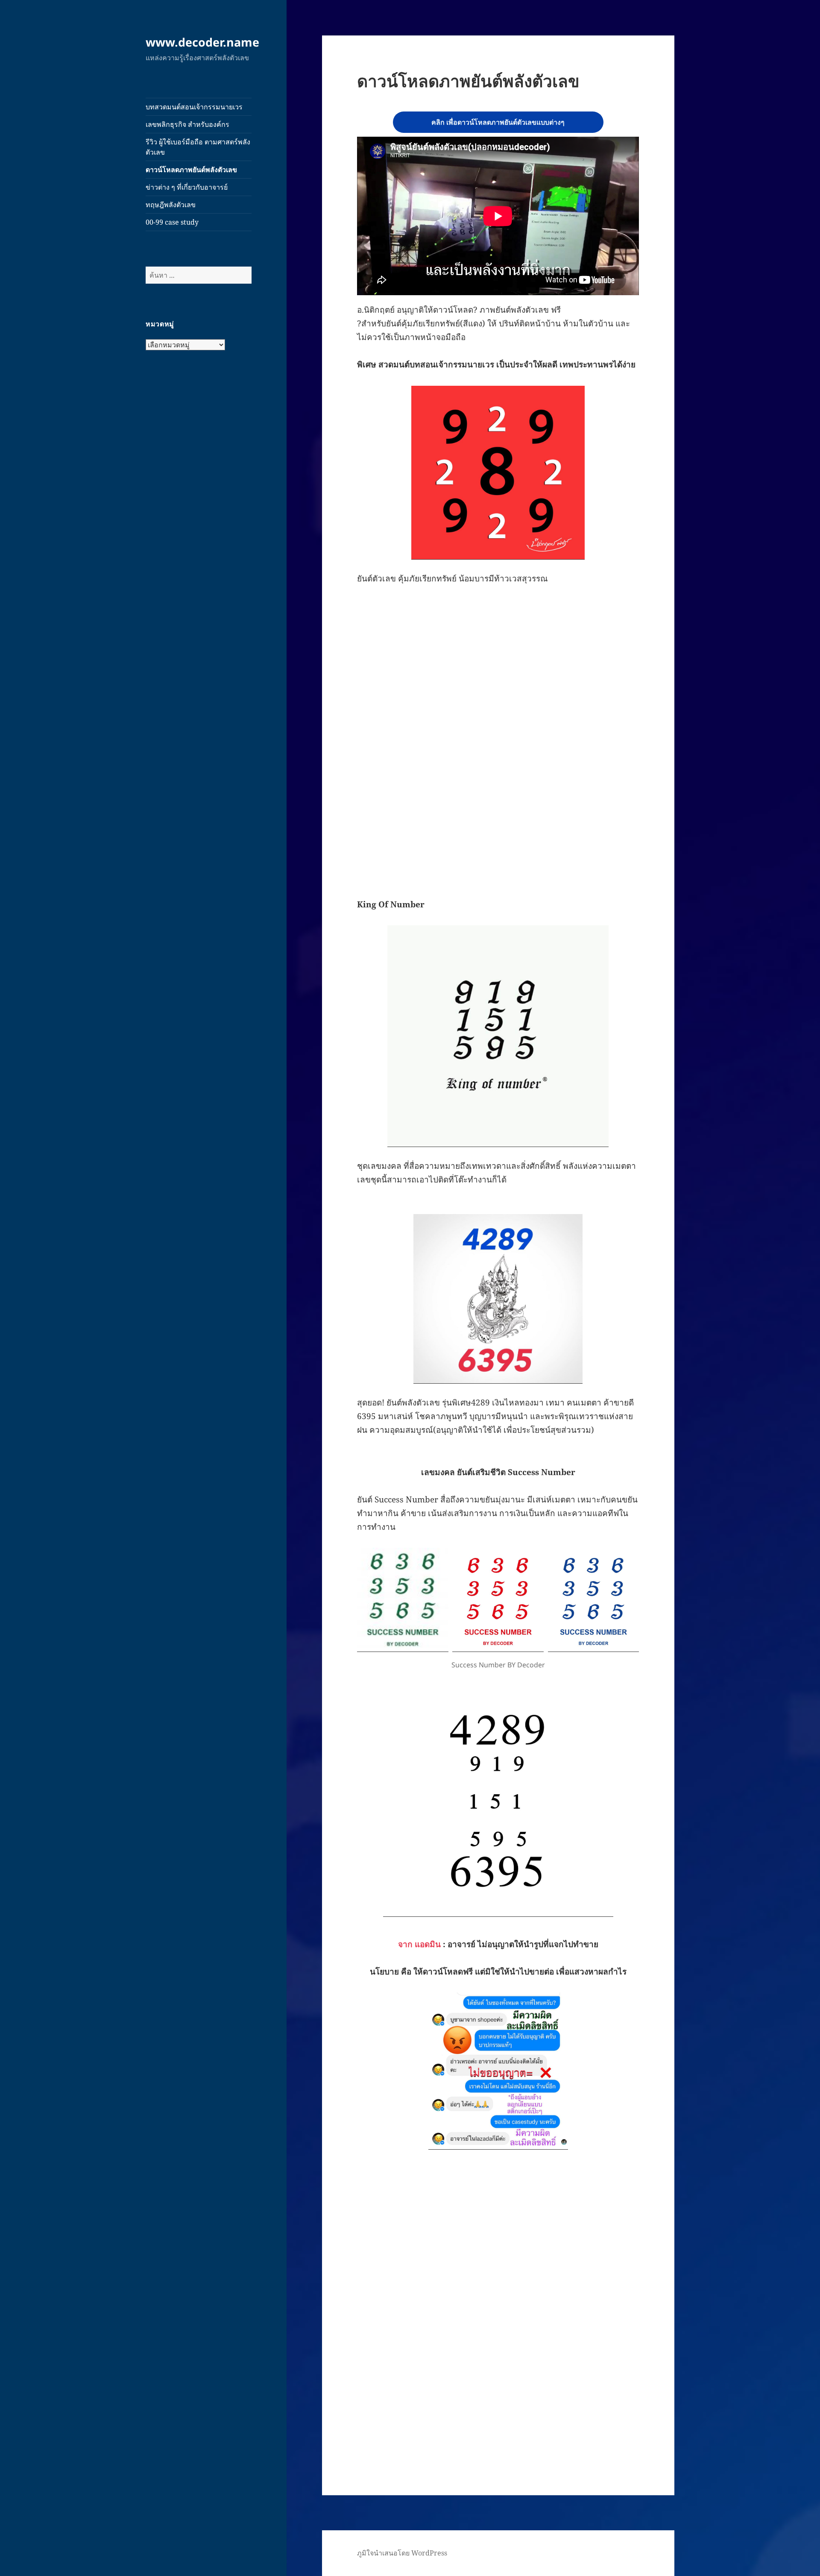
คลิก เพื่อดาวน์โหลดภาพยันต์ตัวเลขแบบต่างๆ (498, 122)
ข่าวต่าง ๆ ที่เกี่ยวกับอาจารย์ (187, 187)
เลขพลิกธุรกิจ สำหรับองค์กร (187, 124)
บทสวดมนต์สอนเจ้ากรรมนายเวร (194, 107)
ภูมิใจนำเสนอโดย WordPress (402, 2553)
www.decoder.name (202, 42)
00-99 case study (172, 222)
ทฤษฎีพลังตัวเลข (171, 205)
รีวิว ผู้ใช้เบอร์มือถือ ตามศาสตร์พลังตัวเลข (198, 147)
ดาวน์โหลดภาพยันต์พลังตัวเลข (191, 170)
